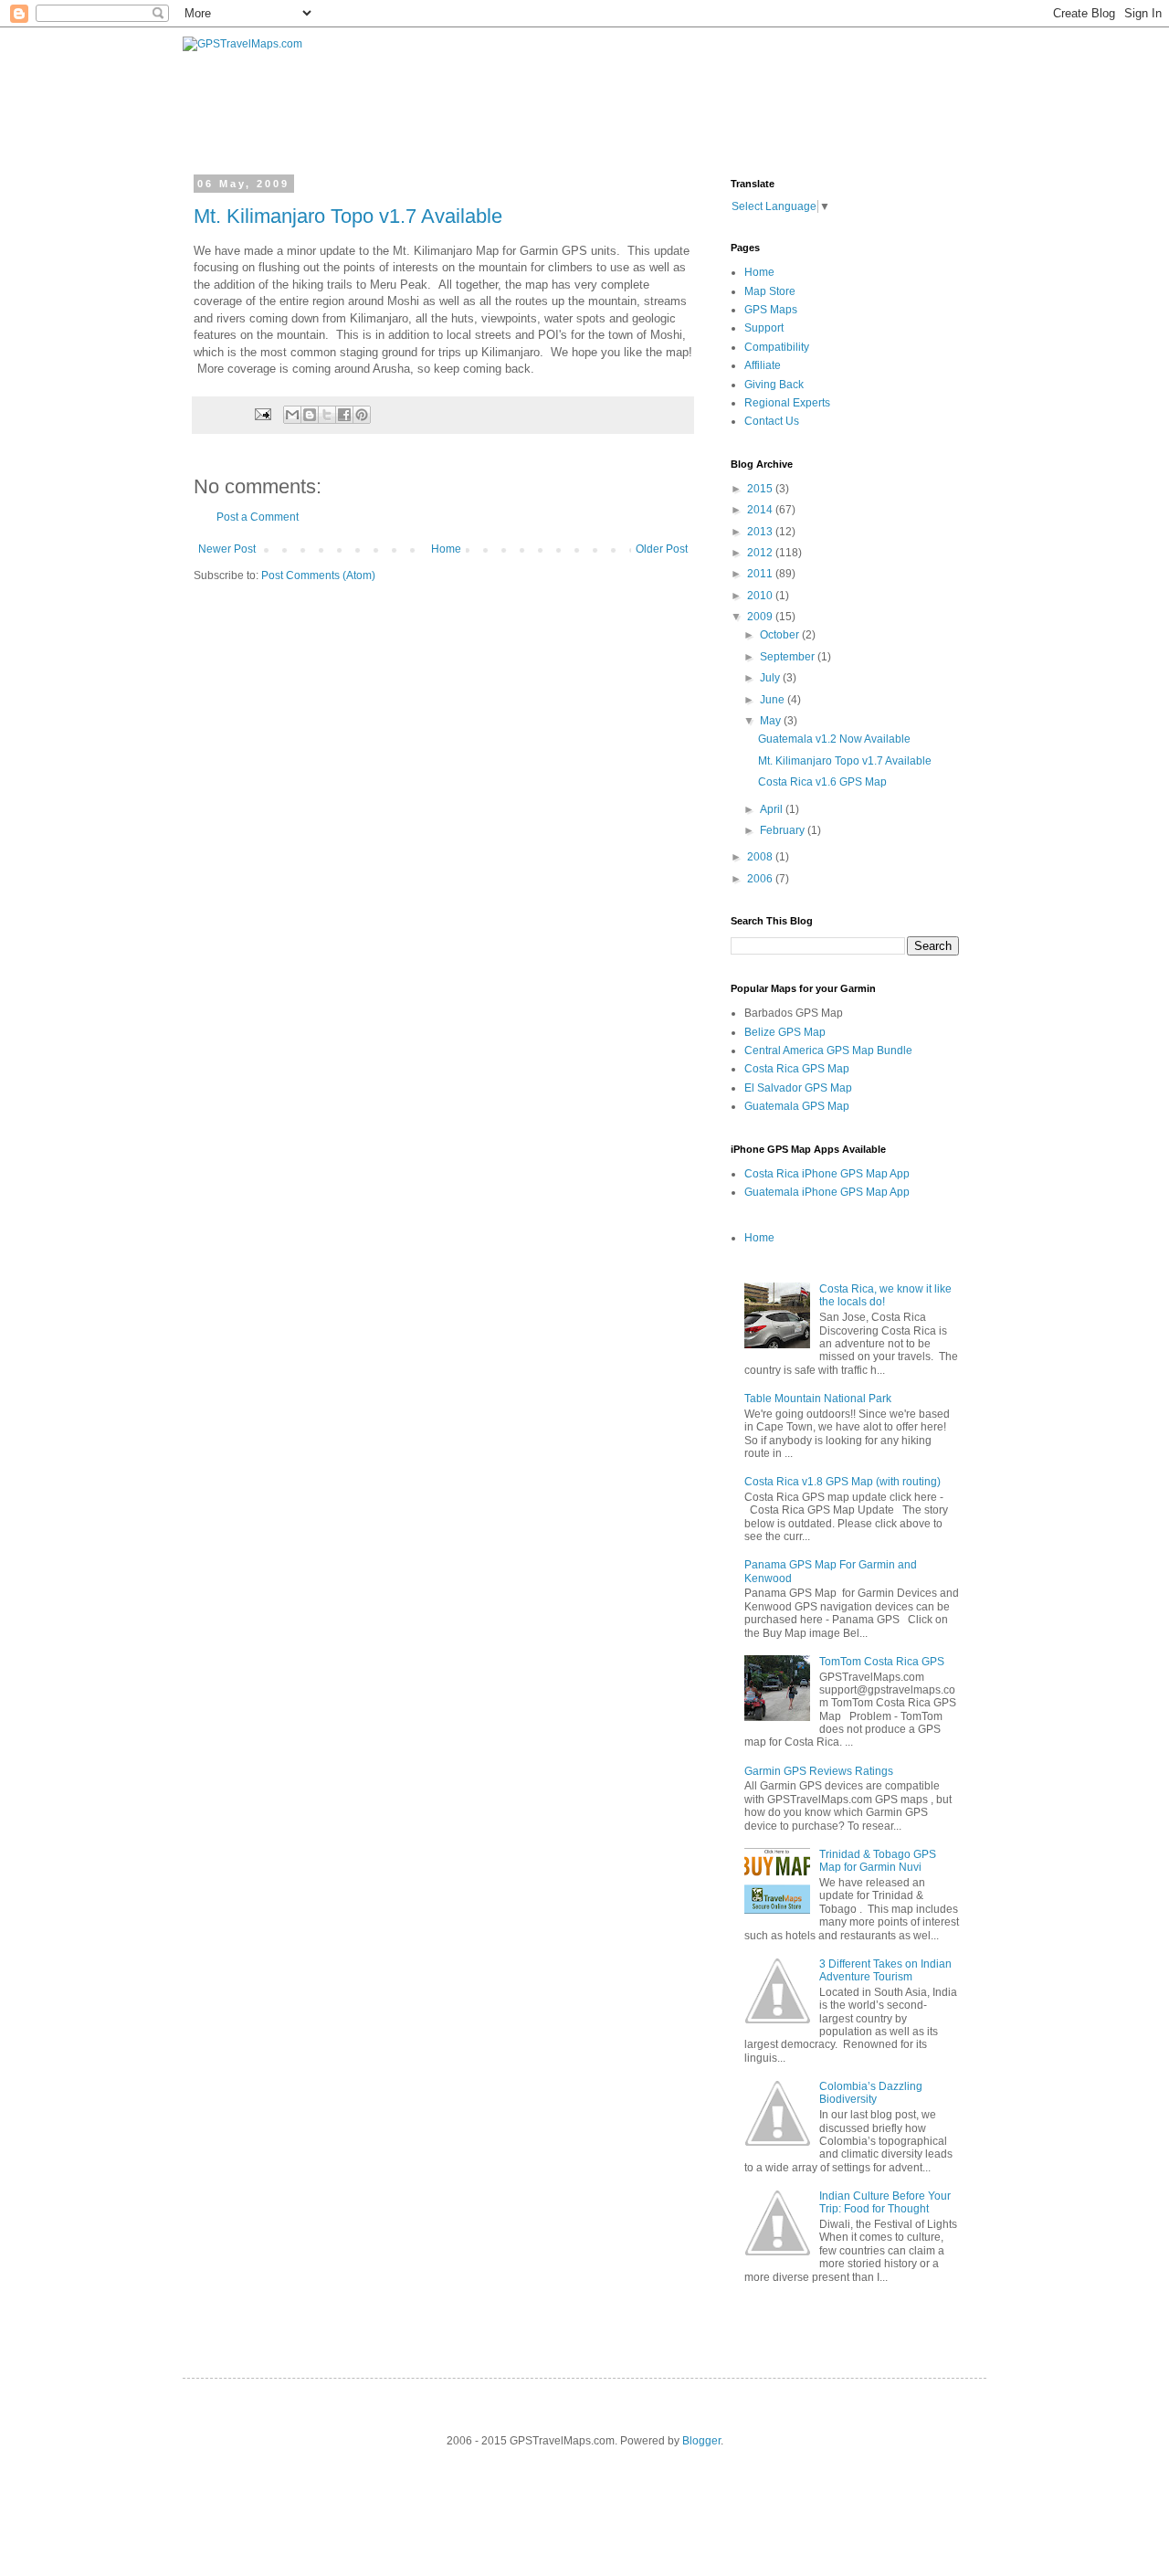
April (773, 809)
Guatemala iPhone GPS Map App (827, 1192)
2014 (761, 510)
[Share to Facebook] (344, 415)
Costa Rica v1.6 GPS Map (822, 782)
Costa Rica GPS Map (797, 1069)
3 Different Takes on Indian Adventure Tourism (885, 1970)
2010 (761, 596)
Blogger (701, 2441)
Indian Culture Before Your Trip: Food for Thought (885, 2202)
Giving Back (774, 385)
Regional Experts (787, 403)
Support (764, 328)
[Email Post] (262, 414)
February (784, 830)
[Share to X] (327, 415)
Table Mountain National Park (818, 1399)
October (781, 635)
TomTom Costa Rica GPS (882, 1662)
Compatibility (777, 347)
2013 (761, 532)
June (774, 700)
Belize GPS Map (785, 1032)
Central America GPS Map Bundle (828, 1050)
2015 (761, 489)
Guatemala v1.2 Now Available (834, 739)
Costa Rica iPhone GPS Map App (827, 1174)
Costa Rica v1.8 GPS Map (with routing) (843, 1482)
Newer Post (227, 549)
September (789, 657)
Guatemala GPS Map (797, 1106)
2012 (761, 553)
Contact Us (772, 421)
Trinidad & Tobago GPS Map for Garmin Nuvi (878, 1861)
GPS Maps (771, 310)
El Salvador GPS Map (798, 1088)
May (772, 721)
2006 (761, 879)
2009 (761, 617)
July (771, 678)
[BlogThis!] (310, 415)
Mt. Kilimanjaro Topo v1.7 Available (348, 216)
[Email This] (292, 415)
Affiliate (763, 365)
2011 (761, 574)
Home (446, 549)
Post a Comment (258, 517)
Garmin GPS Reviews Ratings (819, 1771)
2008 (761, 857)
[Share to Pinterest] (362, 415)
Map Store (770, 291)
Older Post (662, 549)
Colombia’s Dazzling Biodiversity (871, 2093)
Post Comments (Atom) (318, 575)
